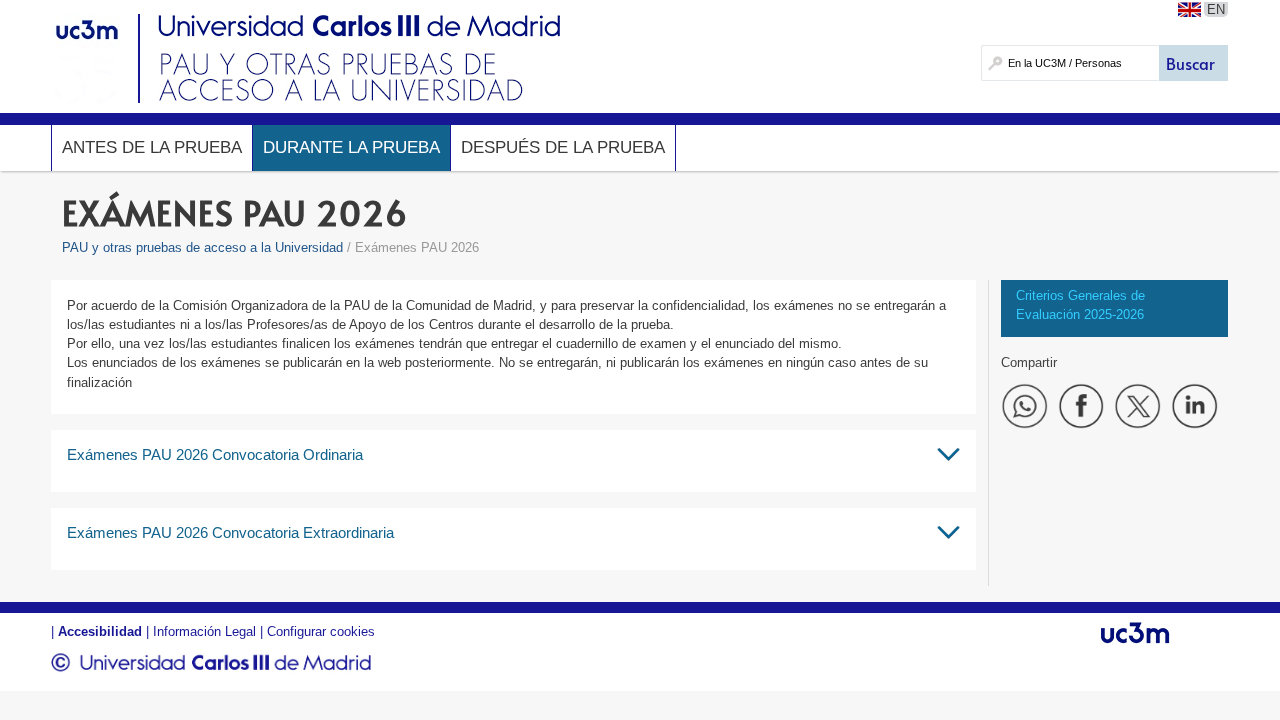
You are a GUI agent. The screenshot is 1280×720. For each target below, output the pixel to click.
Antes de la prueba (152, 147)
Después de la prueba (563, 147)
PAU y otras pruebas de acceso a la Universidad (202, 247)
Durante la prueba (351, 147)
